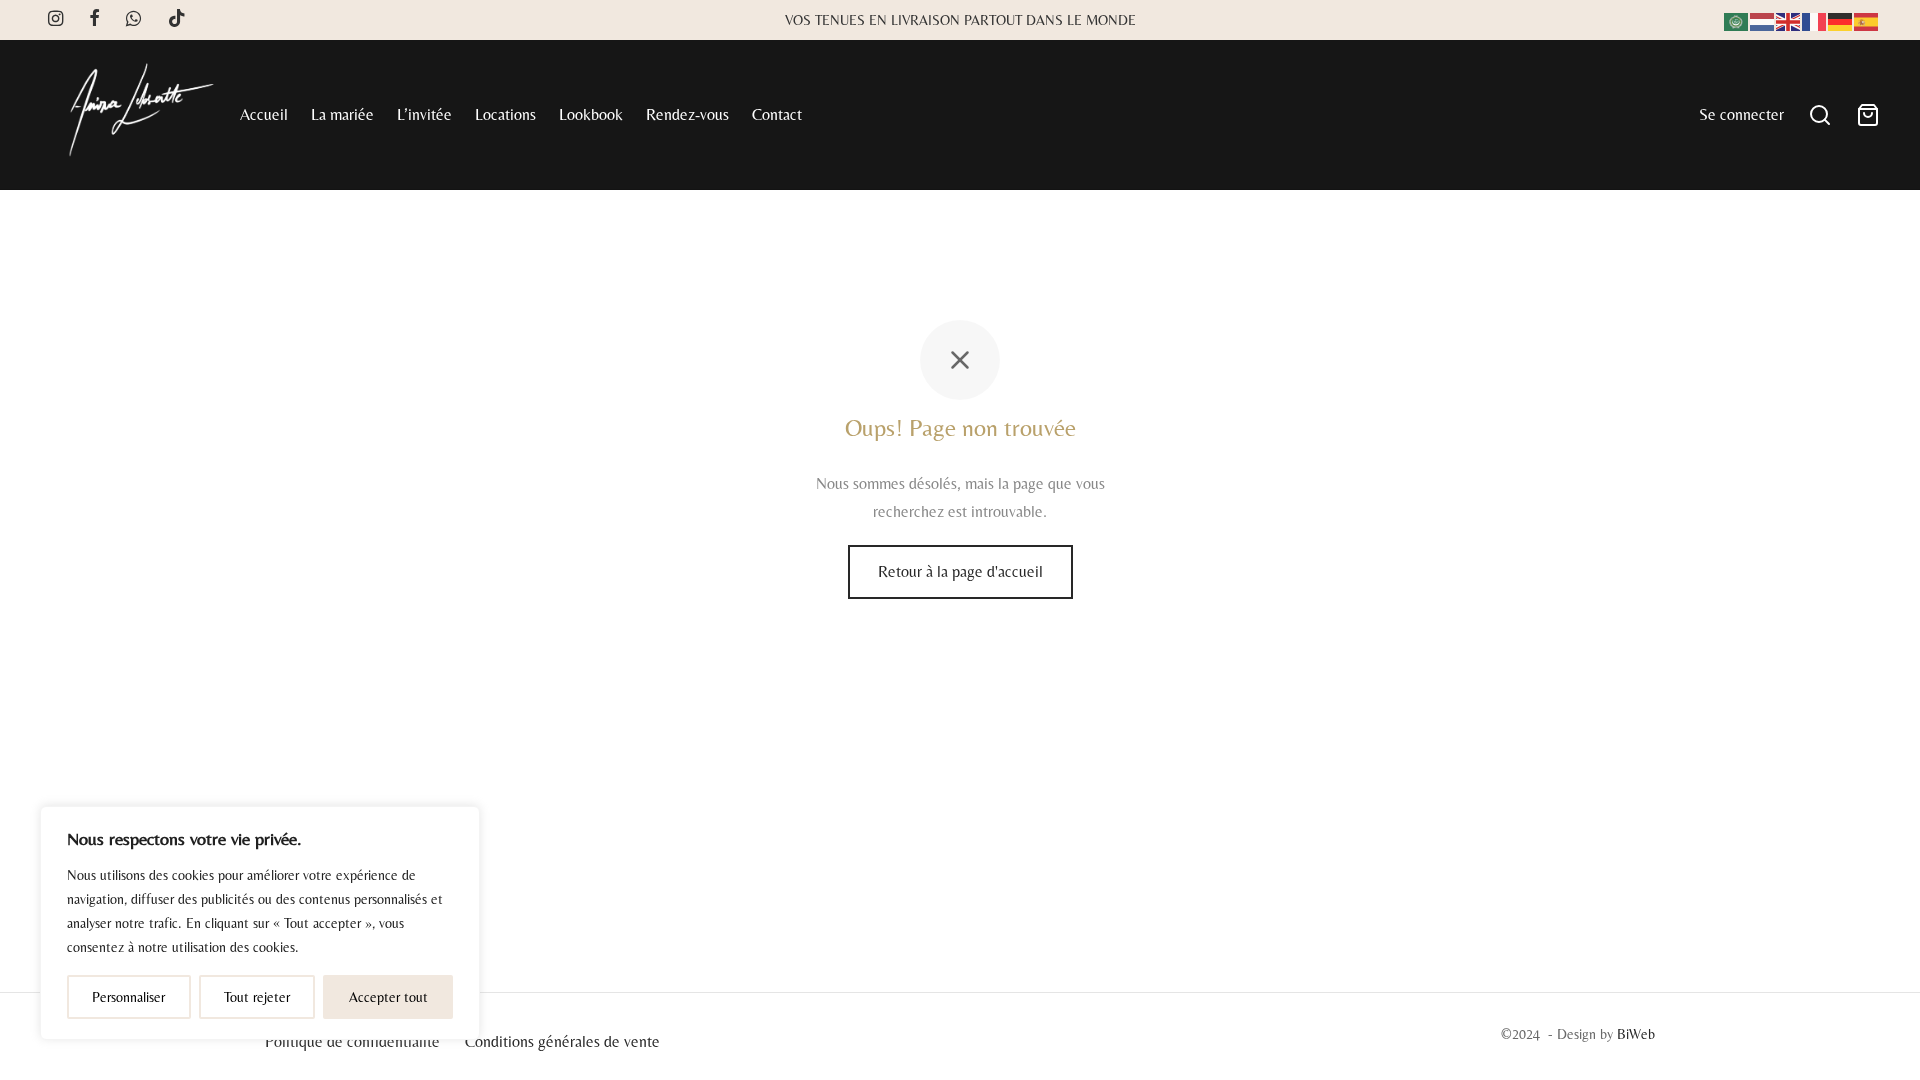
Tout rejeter (257, 997)
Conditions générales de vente (562, 1041)
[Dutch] (1763, 20)
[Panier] (1868, 115)
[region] (260, 923)
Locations (505, 114)
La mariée (342, 114)
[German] (1841, 20)
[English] (1789, 20)
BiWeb (1636, 1034)
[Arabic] (1737, 20)
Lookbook (591, 114)
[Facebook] (94, 19)
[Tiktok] (177, 19)
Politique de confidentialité (352, 1041)
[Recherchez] (1820, 115)
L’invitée (424, 114)
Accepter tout (388, 997)
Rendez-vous (687, 114)
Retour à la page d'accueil (960, 571)
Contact (777, 114)
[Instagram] (55, 19)
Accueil (264, 114)
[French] (1815, 20)
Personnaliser (128, 997)
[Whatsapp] (133, 19)
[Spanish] (1867, 20)
